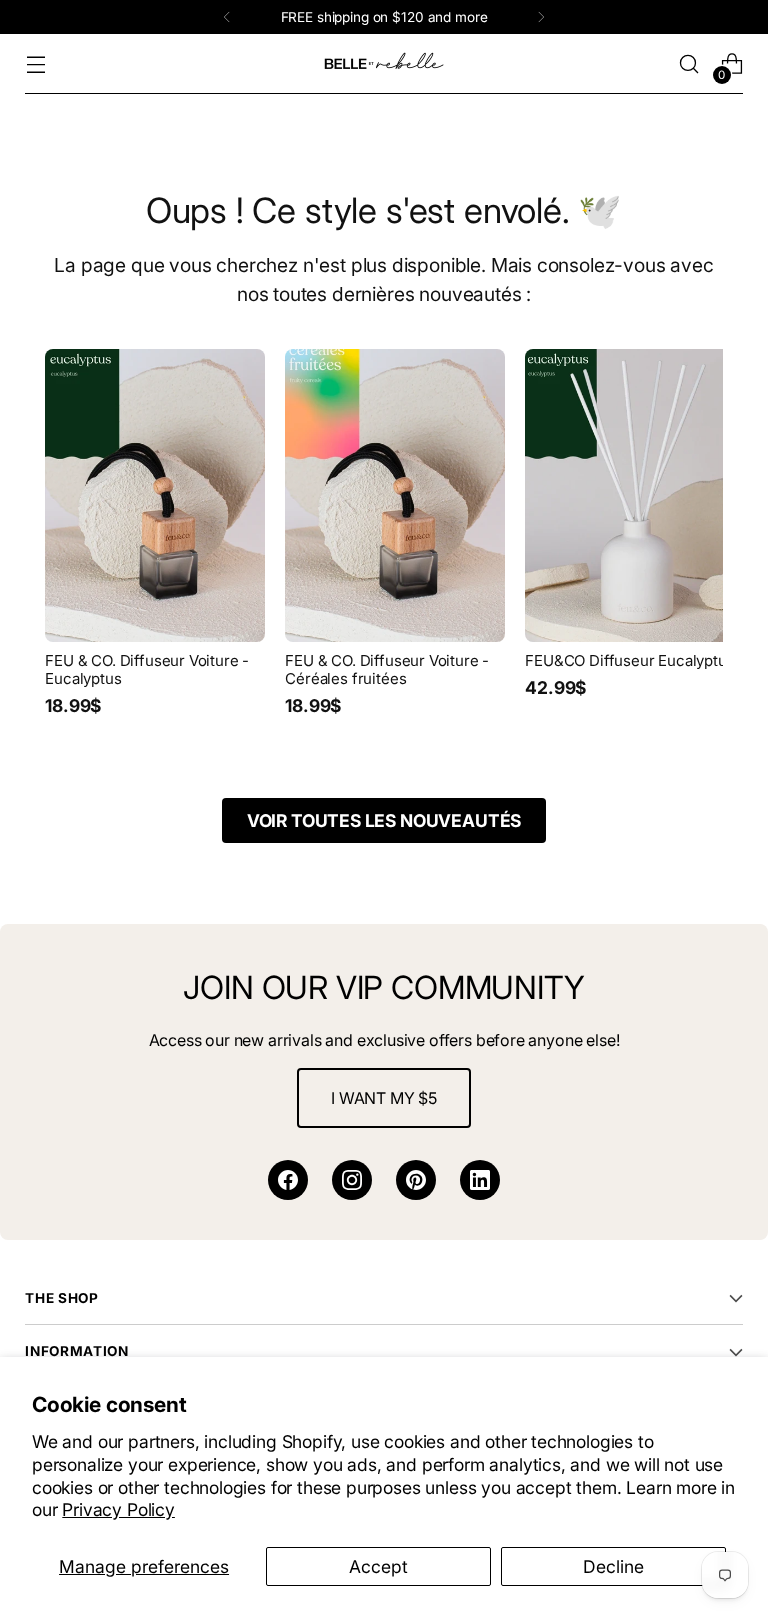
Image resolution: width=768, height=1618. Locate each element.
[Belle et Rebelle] (384, 64)
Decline (613, 1566)
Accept (378, 1566)
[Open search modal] (689, 64)
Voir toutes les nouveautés (384, 820)
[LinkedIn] (480, 1180)
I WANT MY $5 (384, 1098)
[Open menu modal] (35, 64)
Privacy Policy (118, 1509)
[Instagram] (352, 1180)
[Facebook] (288, 1180)
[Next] (541, 17)
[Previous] (227, 17)
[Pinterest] (416, 1180)
